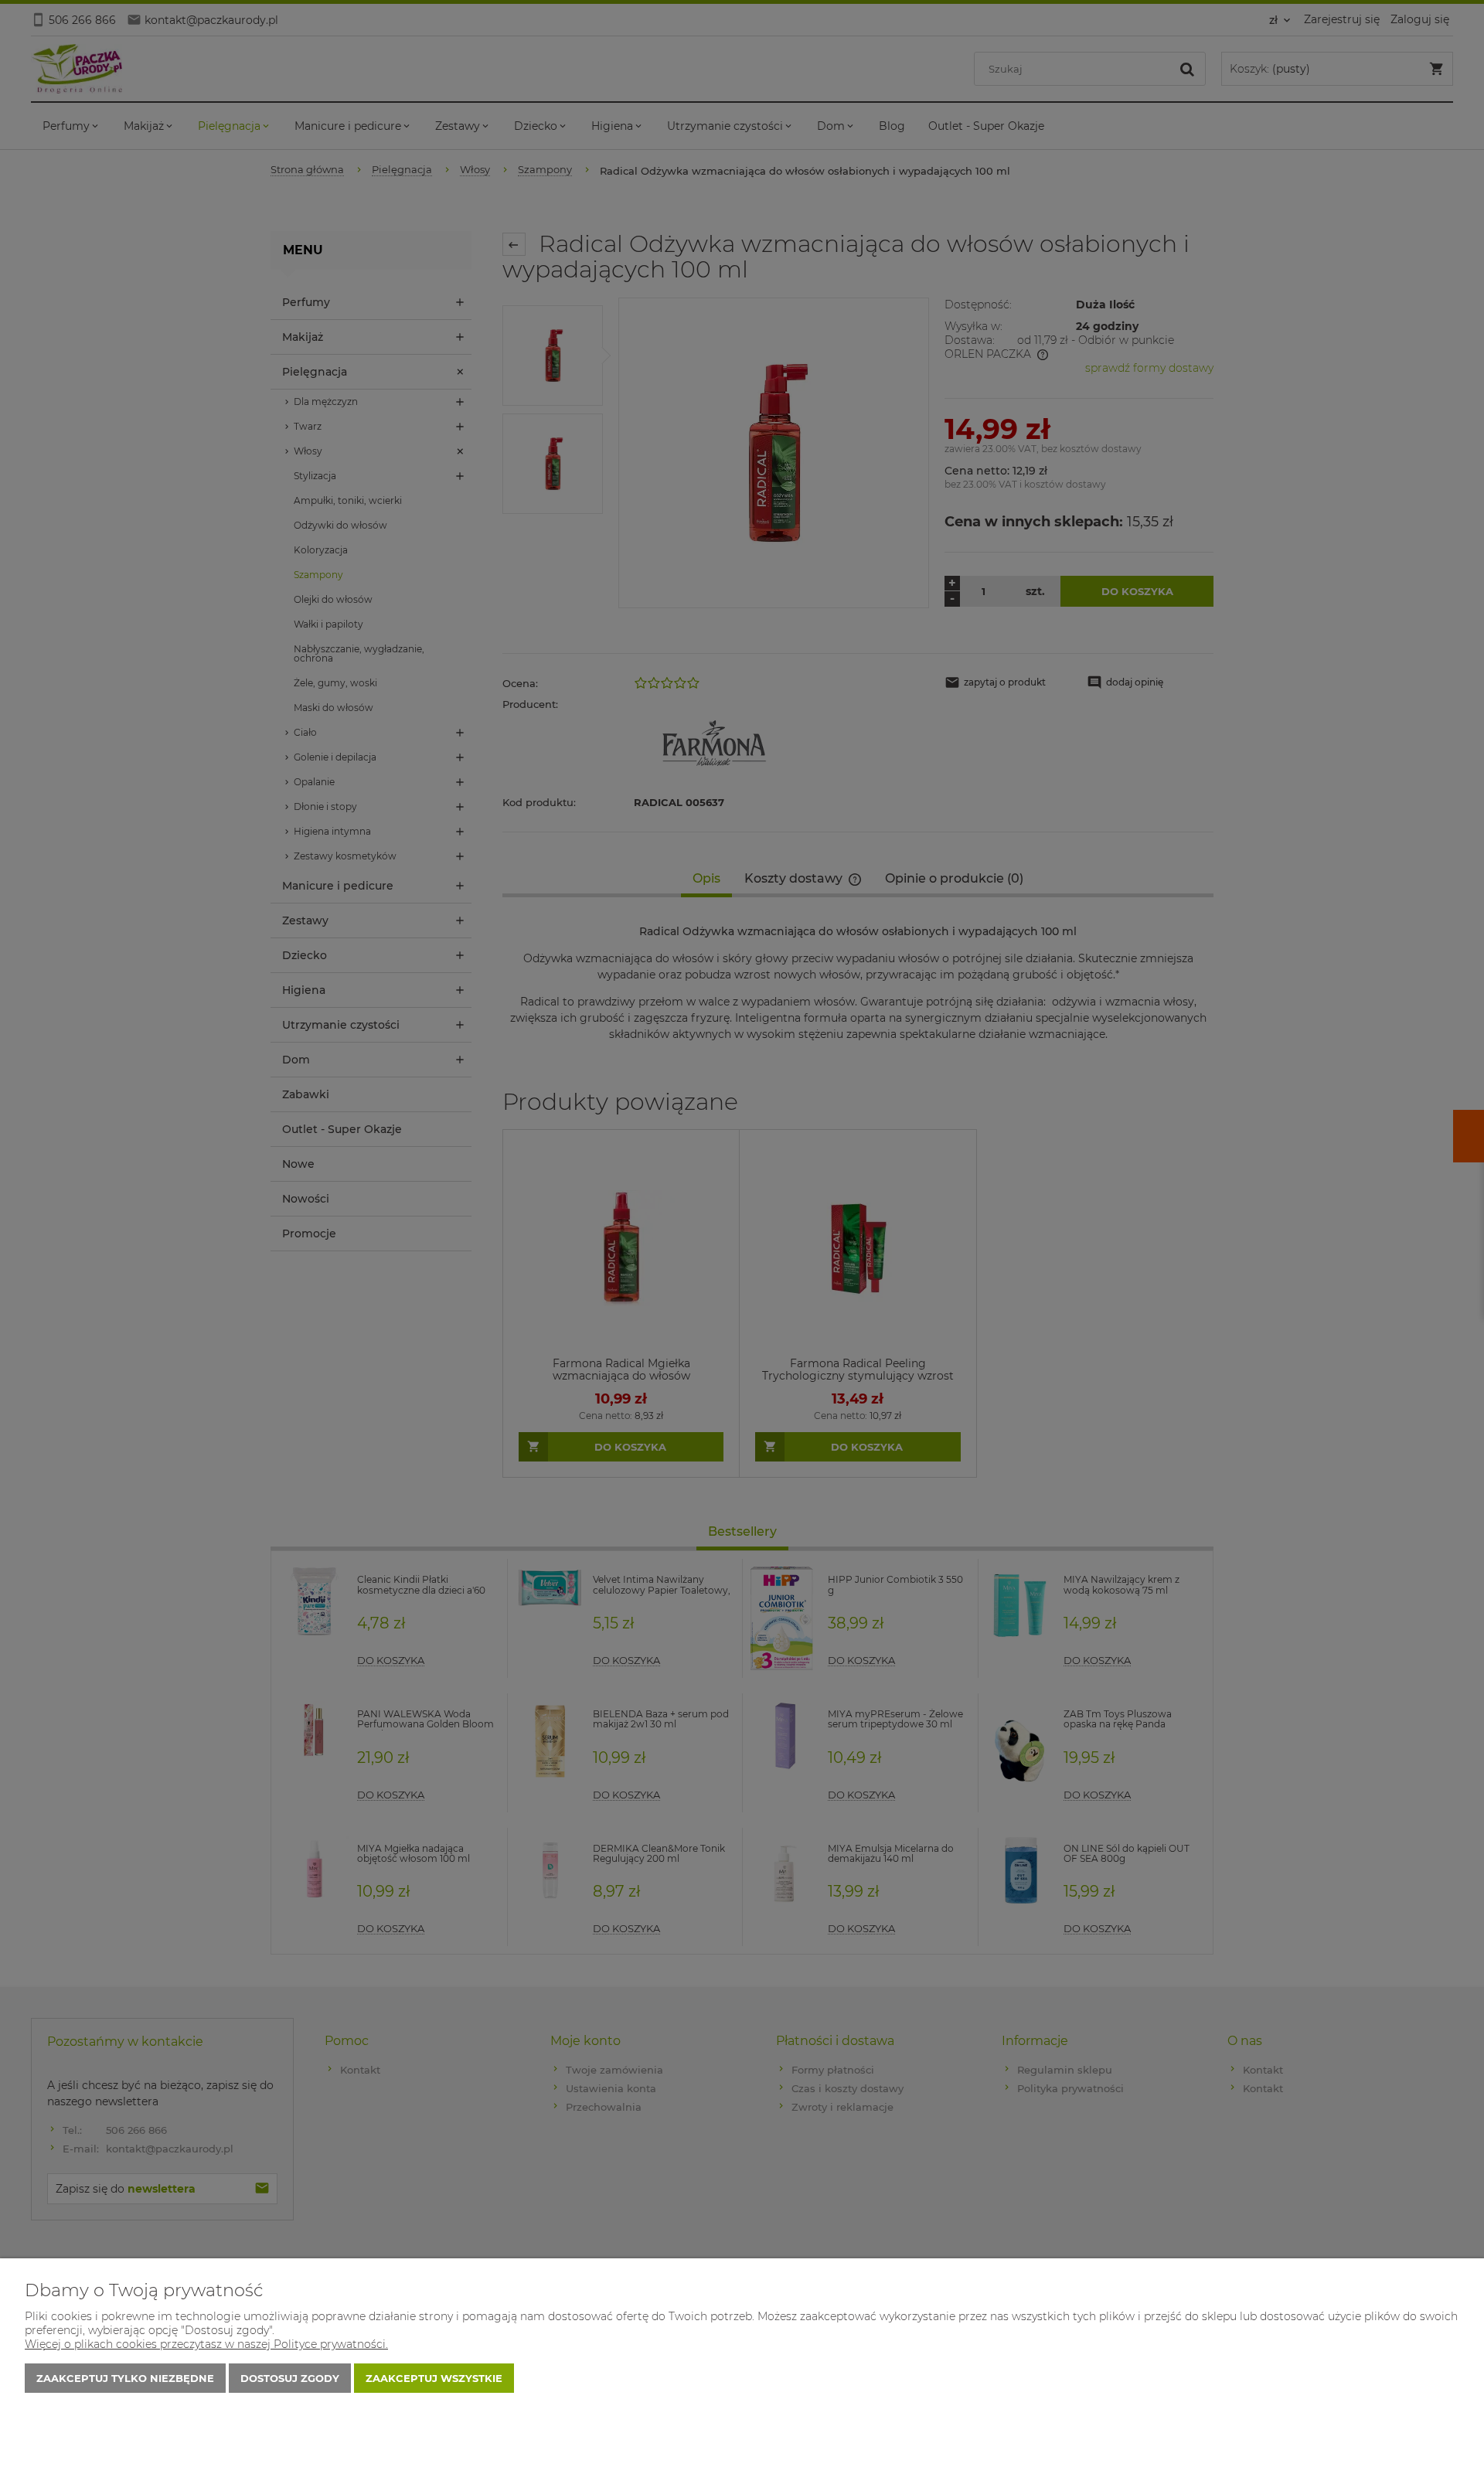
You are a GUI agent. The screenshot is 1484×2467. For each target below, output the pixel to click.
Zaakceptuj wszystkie (434, 2378)
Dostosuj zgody (290, 2378)
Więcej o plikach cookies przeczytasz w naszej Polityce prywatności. (206, 2344)
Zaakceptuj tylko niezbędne (125, 2378)
